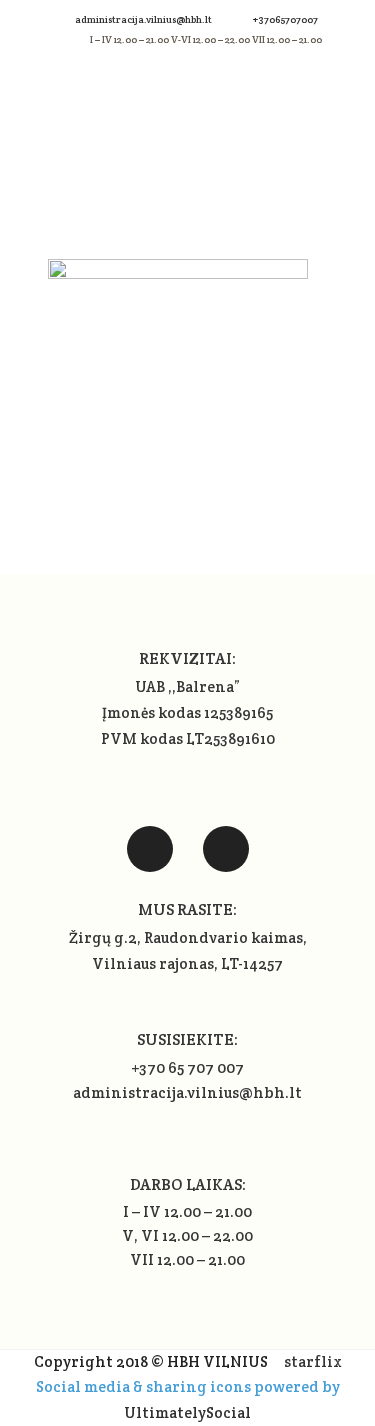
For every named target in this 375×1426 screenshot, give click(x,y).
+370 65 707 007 (187, 1067)
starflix (313, 1361)
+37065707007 (285, 19)
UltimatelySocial (187, 1412)
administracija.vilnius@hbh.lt (144, 19)
